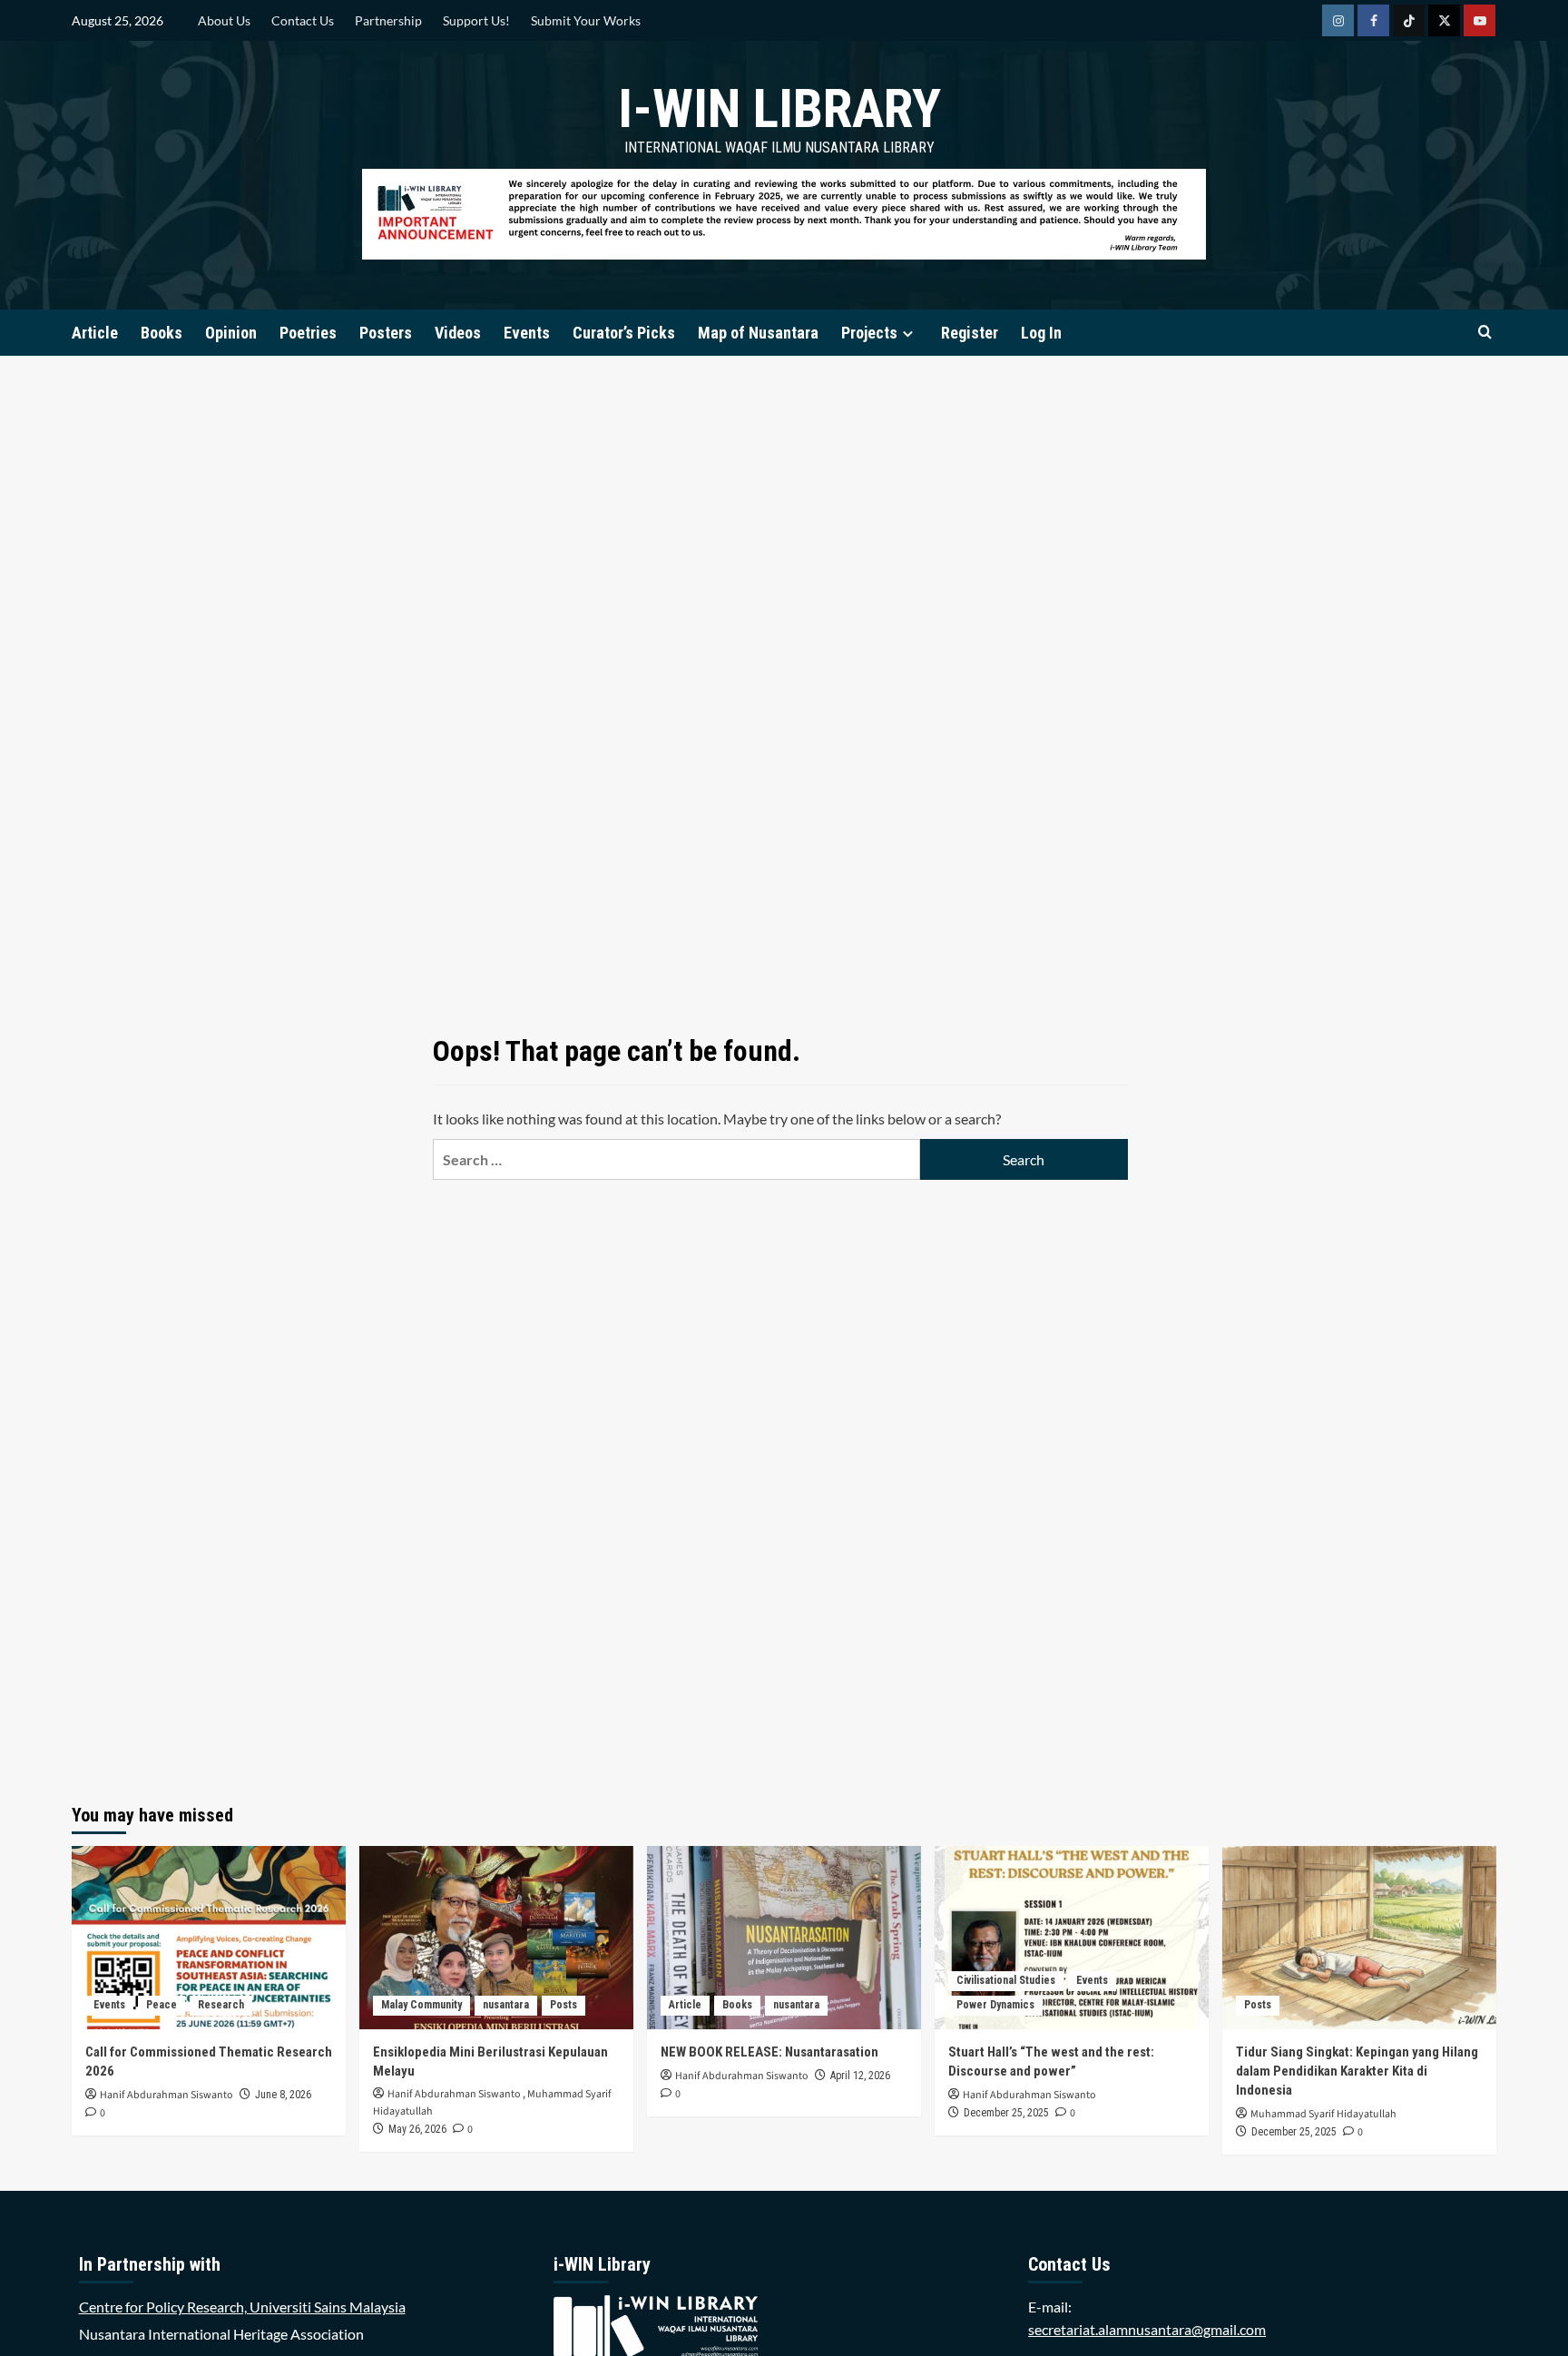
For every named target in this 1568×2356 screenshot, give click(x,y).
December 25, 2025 (1006, 2113)
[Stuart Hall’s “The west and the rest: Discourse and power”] (1072, 1937)
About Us (224, 20)
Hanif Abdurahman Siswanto (167, 2095)
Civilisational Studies (1006, 1980)
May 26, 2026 (417, 2129)
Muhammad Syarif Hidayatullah (1323, 2114)
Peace (162, 2005)
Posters (386, 333)
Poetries (308, 333)
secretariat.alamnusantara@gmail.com (1147, 2329)
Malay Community (421, 2005)
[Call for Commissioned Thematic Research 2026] (209, 1937)
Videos (458, 333)
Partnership (388, 20)
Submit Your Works (586, 20)
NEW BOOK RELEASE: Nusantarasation (769, 2052)
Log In (1041, 333)
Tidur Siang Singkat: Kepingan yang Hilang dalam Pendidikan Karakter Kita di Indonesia (1357, 2071)
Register (970, 333)
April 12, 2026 (860, 2076)
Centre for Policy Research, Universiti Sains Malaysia (242, 2307)
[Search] (1485, 333)
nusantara (506, 2005)
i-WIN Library (779, 108)
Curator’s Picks (624, 333)
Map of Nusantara (758, 333)
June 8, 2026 (283, 2095)
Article (95, 333)
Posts (563, 2005)
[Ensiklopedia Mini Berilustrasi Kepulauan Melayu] (496, 1937)
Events (527, 333)
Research (221, 2005)
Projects (869, 333)
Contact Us (303, 20)
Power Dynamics (995, 2005)
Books (162, 333)
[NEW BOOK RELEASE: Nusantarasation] (784, 1937)
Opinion (231, 333)
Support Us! (476, 20)
